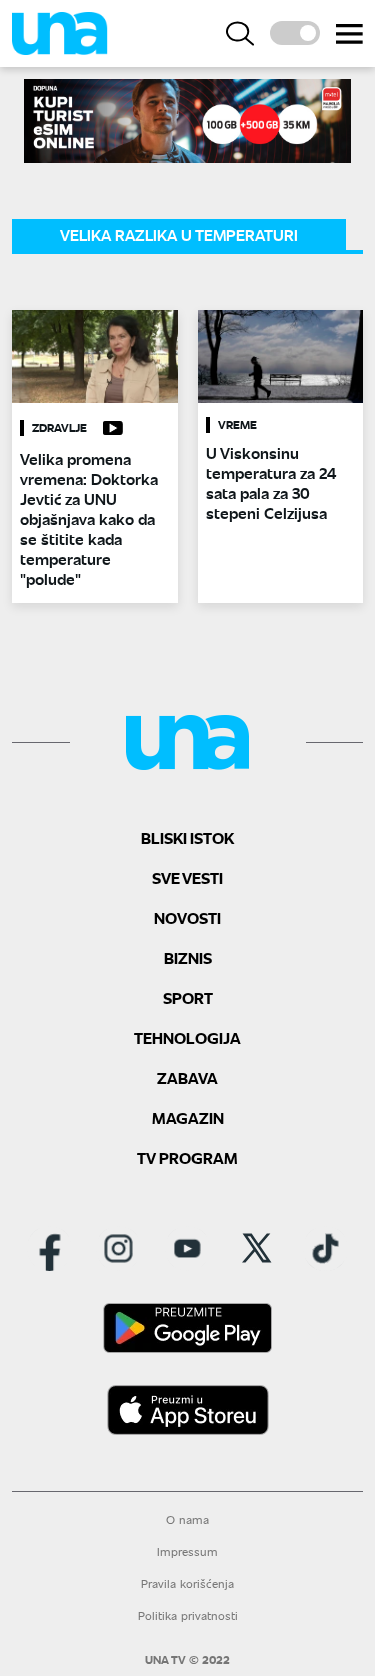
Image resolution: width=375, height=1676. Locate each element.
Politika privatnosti (188, 1615)
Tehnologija (187, 1037)
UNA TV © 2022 (187, 1660)
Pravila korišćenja (187, 1583)
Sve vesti (187, 877)
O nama (187, 1519)
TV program (187, 1157)
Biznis (188, 957)
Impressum (187, 1551)
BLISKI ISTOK (187, 837)
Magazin (188, 1117)
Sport (188, 997)
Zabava (187, 1077)
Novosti (187, 917)
